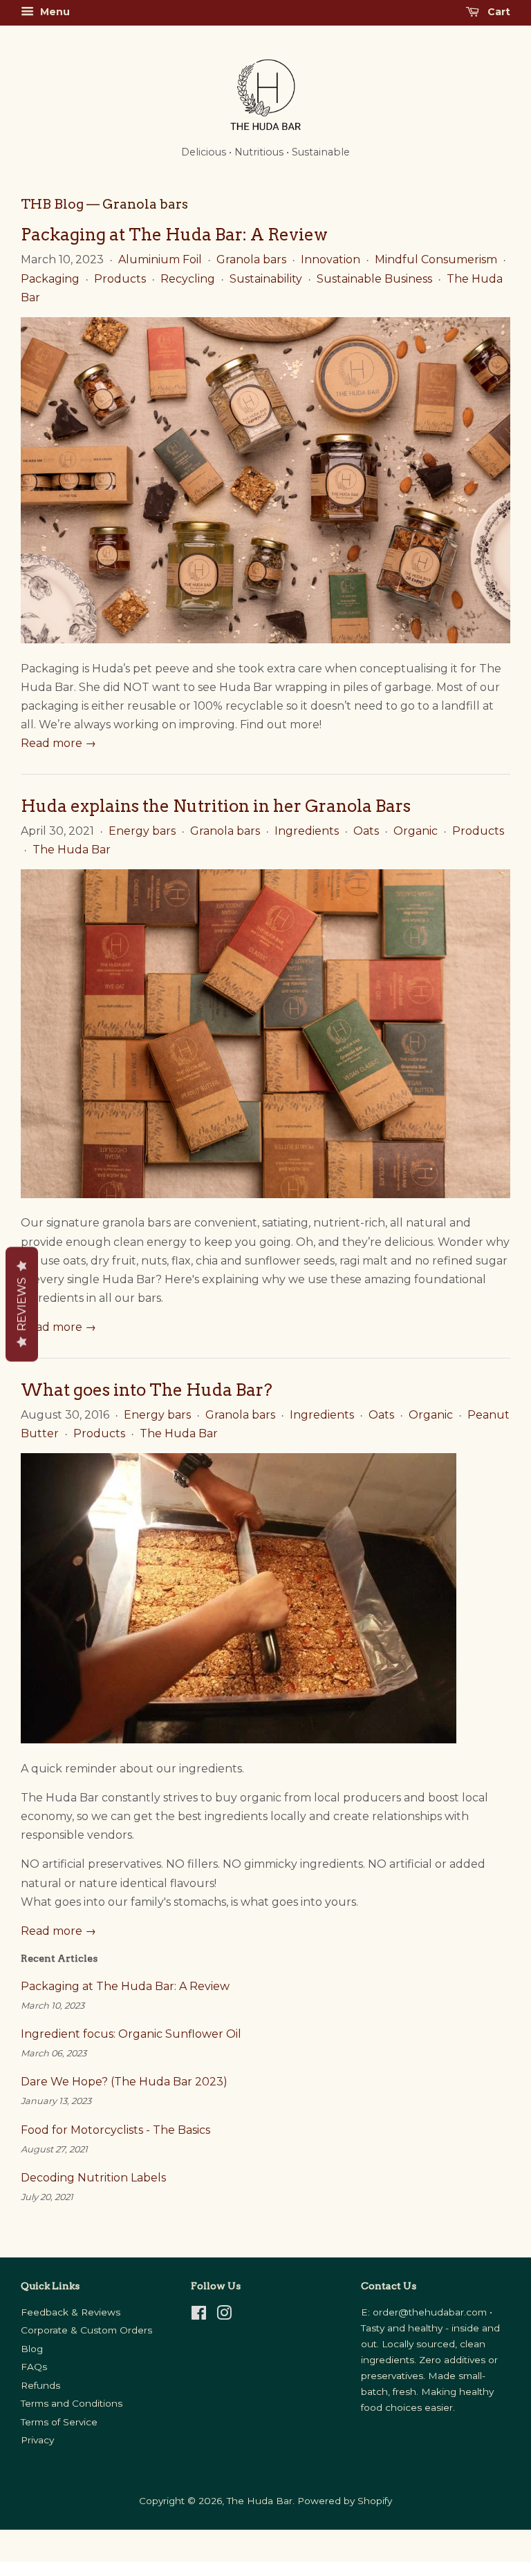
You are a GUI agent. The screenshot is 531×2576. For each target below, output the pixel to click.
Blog (32, 2349)
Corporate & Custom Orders (86, 2330)
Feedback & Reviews (71, 2312)
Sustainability (266, 279)
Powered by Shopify (345, 2501)
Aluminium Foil (160, 259)
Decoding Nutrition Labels (95, 2178)
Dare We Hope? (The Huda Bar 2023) (124, 2082)
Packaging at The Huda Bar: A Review (174, 235)
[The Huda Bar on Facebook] (199, 2315)
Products (120, 279)
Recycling (188, 279)
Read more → (58, 743)
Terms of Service (59, 2422)
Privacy (37, 2440)
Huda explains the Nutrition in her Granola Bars (216, 806)
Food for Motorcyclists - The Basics (115, 2130)
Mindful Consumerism (436, 259)
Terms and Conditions (72, 2403)
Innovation (330, 259)
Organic (416, 831)
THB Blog (52, 204)
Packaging (50, 279)
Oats (366, 831)
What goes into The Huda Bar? (147, 1390)
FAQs (34, 2367)
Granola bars (251, 259)
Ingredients (307, 831)
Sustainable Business (374, 279)
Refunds (40, 2385)
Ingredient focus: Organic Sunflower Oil (131, 2034)
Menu (54, 12)
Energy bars (142, 831)
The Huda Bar (72, 850)
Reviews (22, 1305)
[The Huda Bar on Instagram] (224, 2315)
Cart (497, 12)
